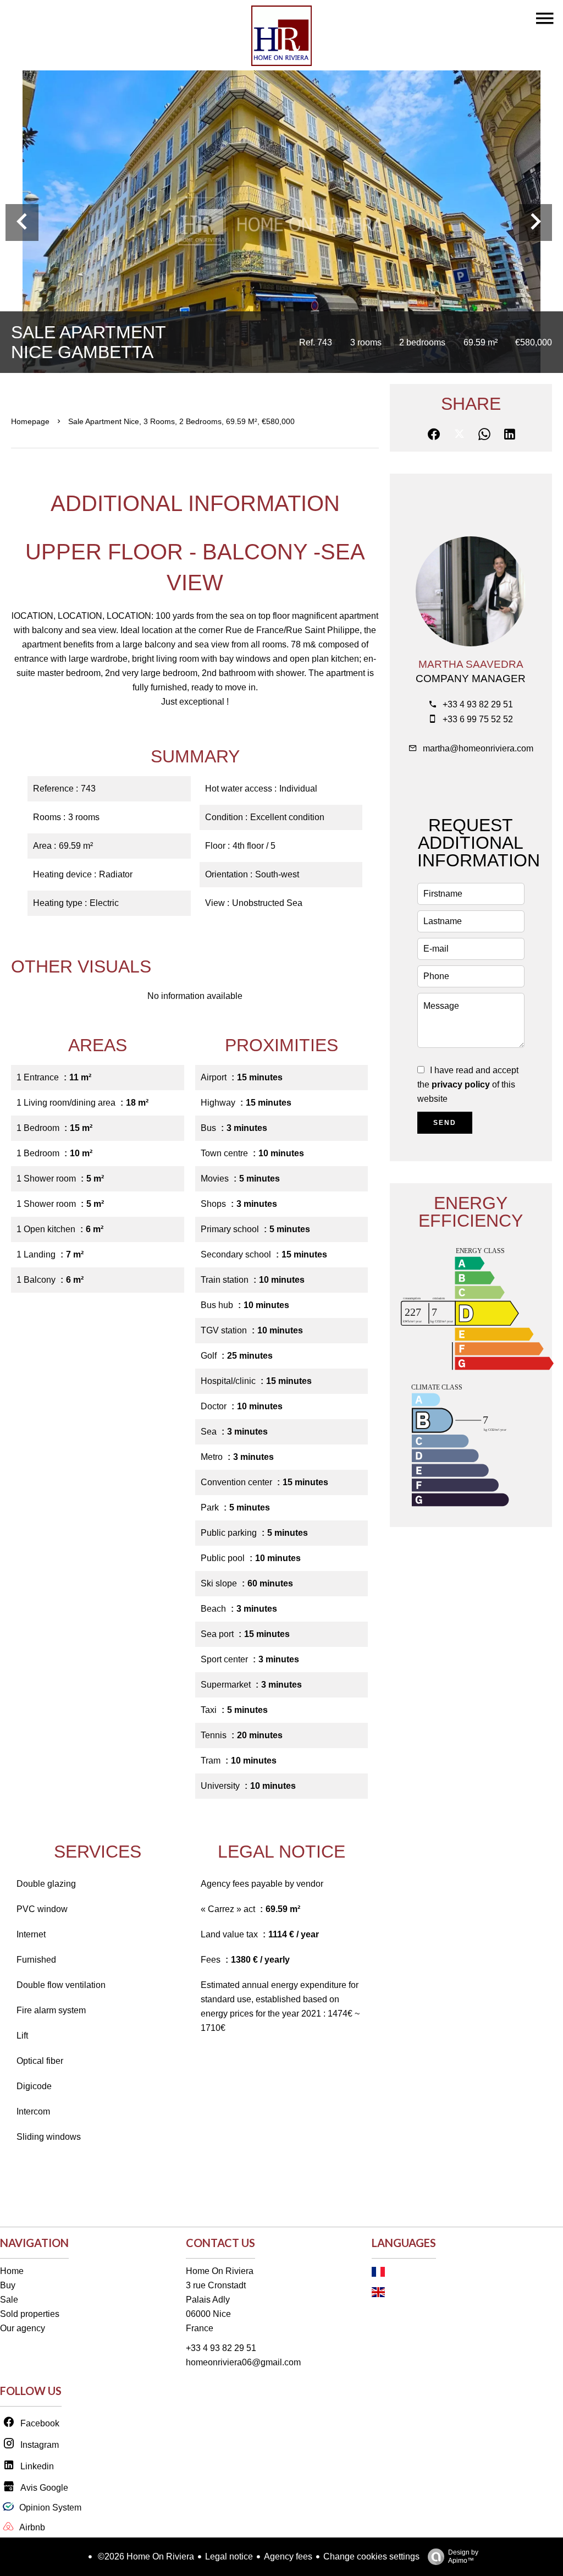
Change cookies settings (371, 2556)
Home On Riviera (220, 2271)
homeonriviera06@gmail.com (243, 2362)
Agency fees (288, 2556)
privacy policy (461, 1084)
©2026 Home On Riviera (145, 2556)
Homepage (30, 421)
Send (445, 1123)
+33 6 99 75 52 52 (478, 719)
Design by (463, 2556)
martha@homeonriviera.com (478, 748)
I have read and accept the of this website (468, 1084)
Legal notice (229, 2556)
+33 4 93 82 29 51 (478, 704)
